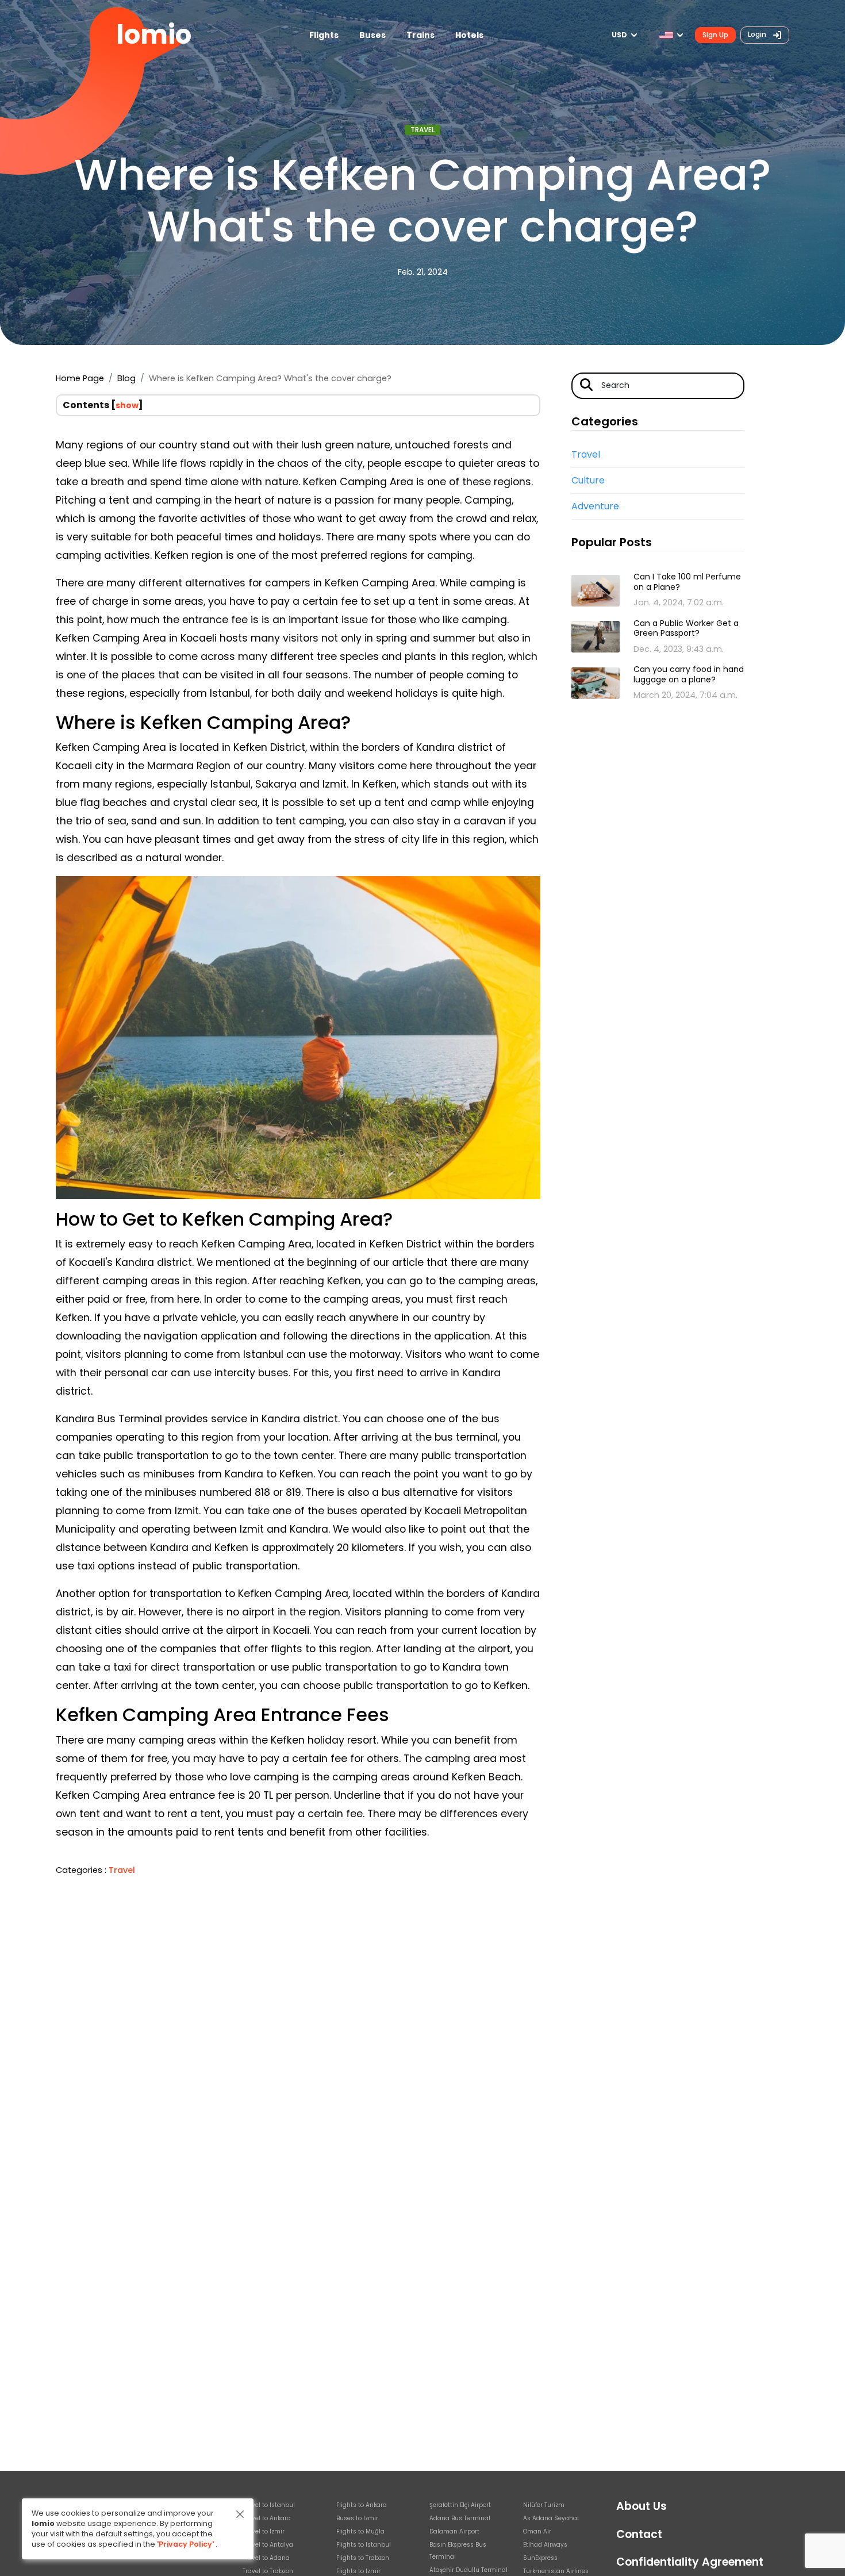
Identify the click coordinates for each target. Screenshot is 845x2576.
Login (758, 34)
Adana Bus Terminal (460, 2518)
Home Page (80, 378)
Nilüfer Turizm (544, 2505)
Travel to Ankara (267, 2518)
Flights (324, 35)
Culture (588, 480)
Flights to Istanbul (364, 2545)
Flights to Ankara (362, 2505)
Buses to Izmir (357, 2518)
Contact (639, 2534)
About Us (642, 2506)
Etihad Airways (545, 2545)
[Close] (240, 2514)
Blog (126, 378)
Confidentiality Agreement (690, 2562)
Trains (420, 35)
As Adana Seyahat (551, 2518)
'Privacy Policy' (185, 2544)
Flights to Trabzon (363, 2558)
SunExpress (540, 2558)
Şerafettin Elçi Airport (460, 2505)
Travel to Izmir (264, 2531)
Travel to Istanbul (269, 2505)
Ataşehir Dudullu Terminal (468, 2570)
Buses (372, 35)
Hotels (469, 35)
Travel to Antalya (268, 2545)
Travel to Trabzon (268, 2571)
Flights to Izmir (358, 2571)
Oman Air (537, 2531)
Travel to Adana (266, 2558)
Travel (422, 130)
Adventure (595, 506)
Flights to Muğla (360, 2531)
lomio (154, 35)
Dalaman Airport (454, 2531)
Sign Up (715, 35)
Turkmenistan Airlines (556, 2571)
